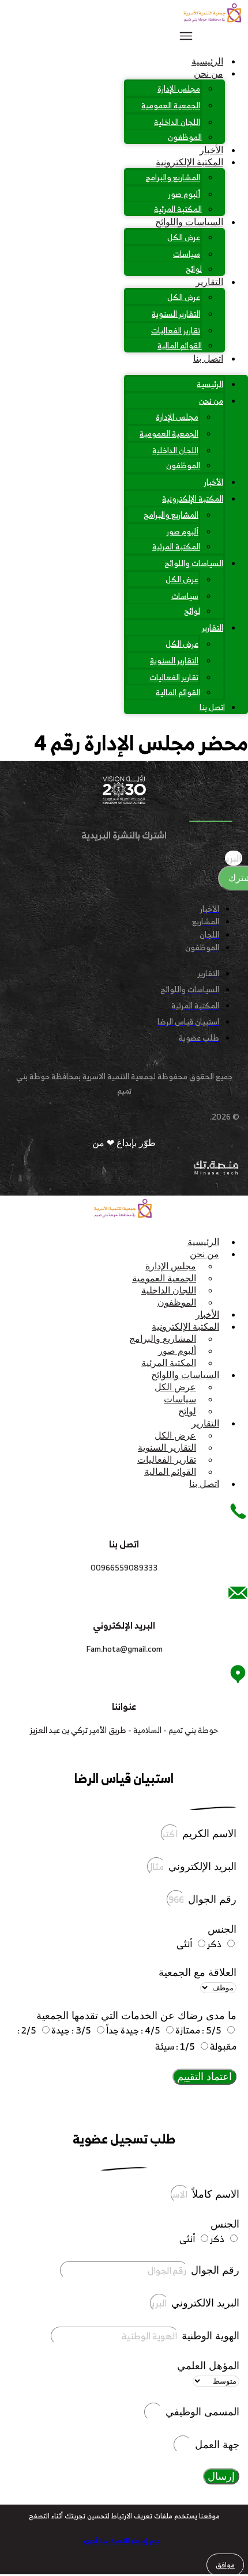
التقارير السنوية (176, 314)
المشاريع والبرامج (173, 177)
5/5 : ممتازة (198, 2030)
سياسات (187, 254)
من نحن (208, 73)
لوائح (194, 269)
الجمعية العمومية (171, 105)
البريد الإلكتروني (201, 1866)
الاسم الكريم (208, 1834)
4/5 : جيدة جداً (133, 2030)
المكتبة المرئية (178, 209)
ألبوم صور (184, 194)
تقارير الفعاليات (176, 330)
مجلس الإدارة (179, 88)
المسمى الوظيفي (201, 2412)
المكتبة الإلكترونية (189, 162)
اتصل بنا (208, 358)
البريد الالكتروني (204, 2303)
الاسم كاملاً (214, 2194)
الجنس (222, 1929)
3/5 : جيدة (71, 2030)
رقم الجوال (211, 1899)
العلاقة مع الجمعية (198, 1972)
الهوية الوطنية (209, 2336)
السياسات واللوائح (189, 222)
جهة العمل (216, 2445)
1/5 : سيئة (175, 2046)
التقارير (209, 282)
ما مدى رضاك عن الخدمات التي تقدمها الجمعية (136, 2016)
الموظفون (185, 137)
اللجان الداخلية (177, 122)
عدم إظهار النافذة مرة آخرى (122, 2541)
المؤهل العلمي (208, 2366)
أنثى (184, 1944)
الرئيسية (207, 61)
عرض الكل (184, 237)
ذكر (214, 1944)
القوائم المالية (180, 345)
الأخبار (211, 150)
